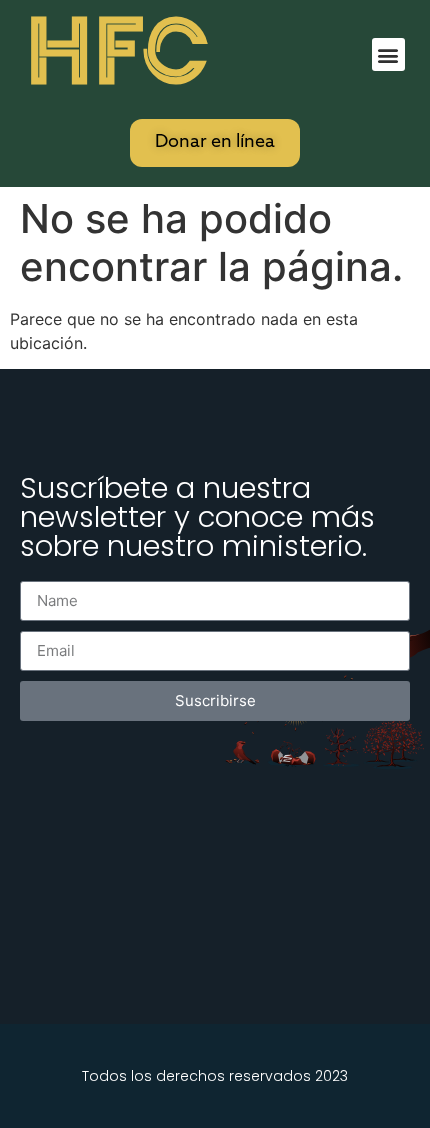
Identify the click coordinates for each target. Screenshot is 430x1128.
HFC (117, 51)
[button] (388, 54)
